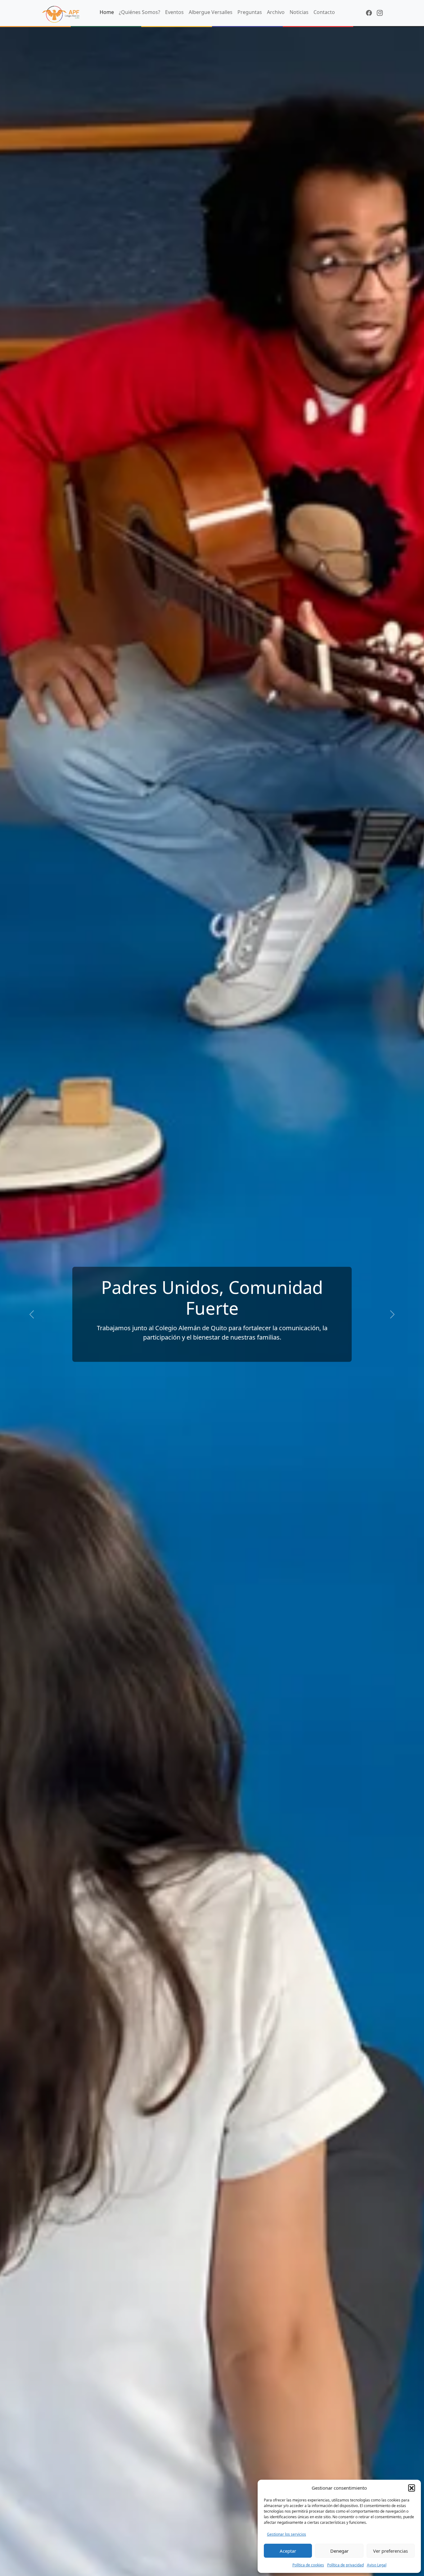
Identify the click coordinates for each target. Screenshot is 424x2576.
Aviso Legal (377, 2565)
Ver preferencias (390, 2551)
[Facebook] (369, 13)
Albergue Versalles (211, 12)
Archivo (276, 12)
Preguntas (250, 12)
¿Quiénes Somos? (140, 12)
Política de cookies (308, 2565)
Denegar (339, 2551)
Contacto (324, 12)
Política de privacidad (345, 2565)
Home (107, 12)
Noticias (299, 12)
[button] (412, 2488)
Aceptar (288, 2551)
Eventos (174, 12)
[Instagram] (380, 13)
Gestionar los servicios (286, 2534)
